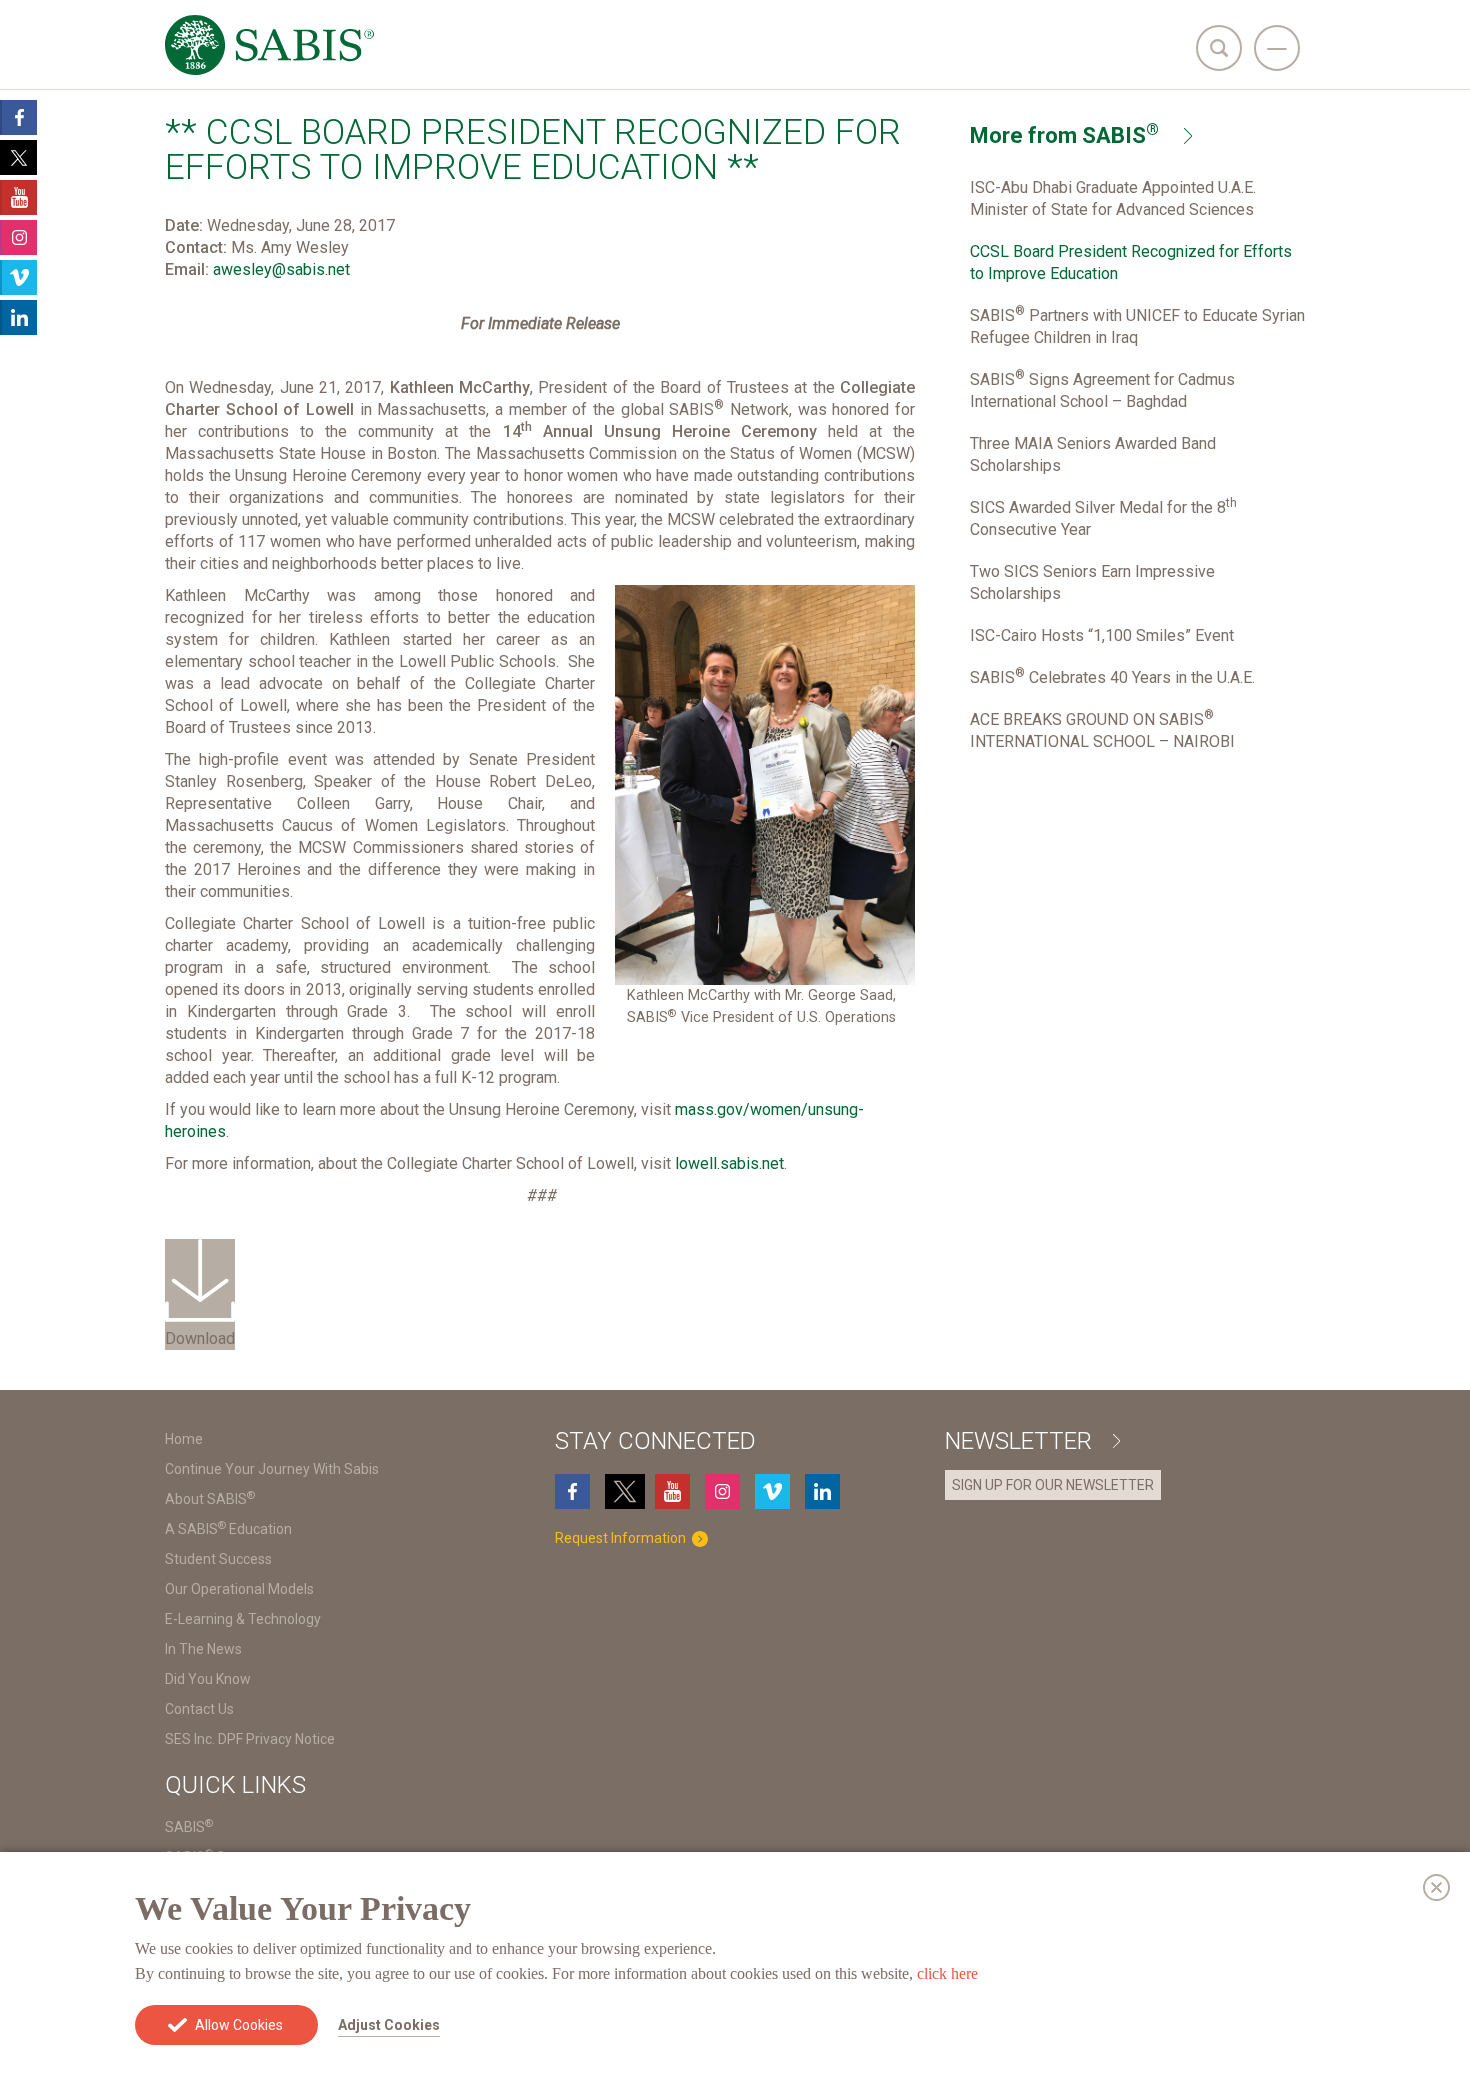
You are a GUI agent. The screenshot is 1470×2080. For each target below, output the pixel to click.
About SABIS (210, 1499)
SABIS (189, 1827)
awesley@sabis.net (281, 269)
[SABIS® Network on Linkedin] (825, 1491)
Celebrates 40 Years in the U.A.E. (1112, 677)
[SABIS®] (269, 45)
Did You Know (208, 1679)
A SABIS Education (228, 1529)
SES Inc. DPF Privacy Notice (250, 1739)
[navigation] (1277, 48)
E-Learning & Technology (243, 1619)
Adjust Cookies (389, 2025)
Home (184, 1439)
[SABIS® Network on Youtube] (675, 1491)
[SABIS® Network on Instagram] (725, 1491)
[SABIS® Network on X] (625, 1491)
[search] (1219, 48)
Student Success (218, 1559)
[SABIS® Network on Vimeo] (775, 1491)
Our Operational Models (239, 1589)
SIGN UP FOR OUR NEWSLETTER (1053, 1485)
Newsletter (1021, 1441)
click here (947, 1973)
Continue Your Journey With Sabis (272, 1469)
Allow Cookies (239, 2025)
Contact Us (199, 1709)
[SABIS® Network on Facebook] (575, 1491)
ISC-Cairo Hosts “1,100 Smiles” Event (1102, 635)
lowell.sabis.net (729, 1163)
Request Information (622, 1538)
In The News (203, 1649)
